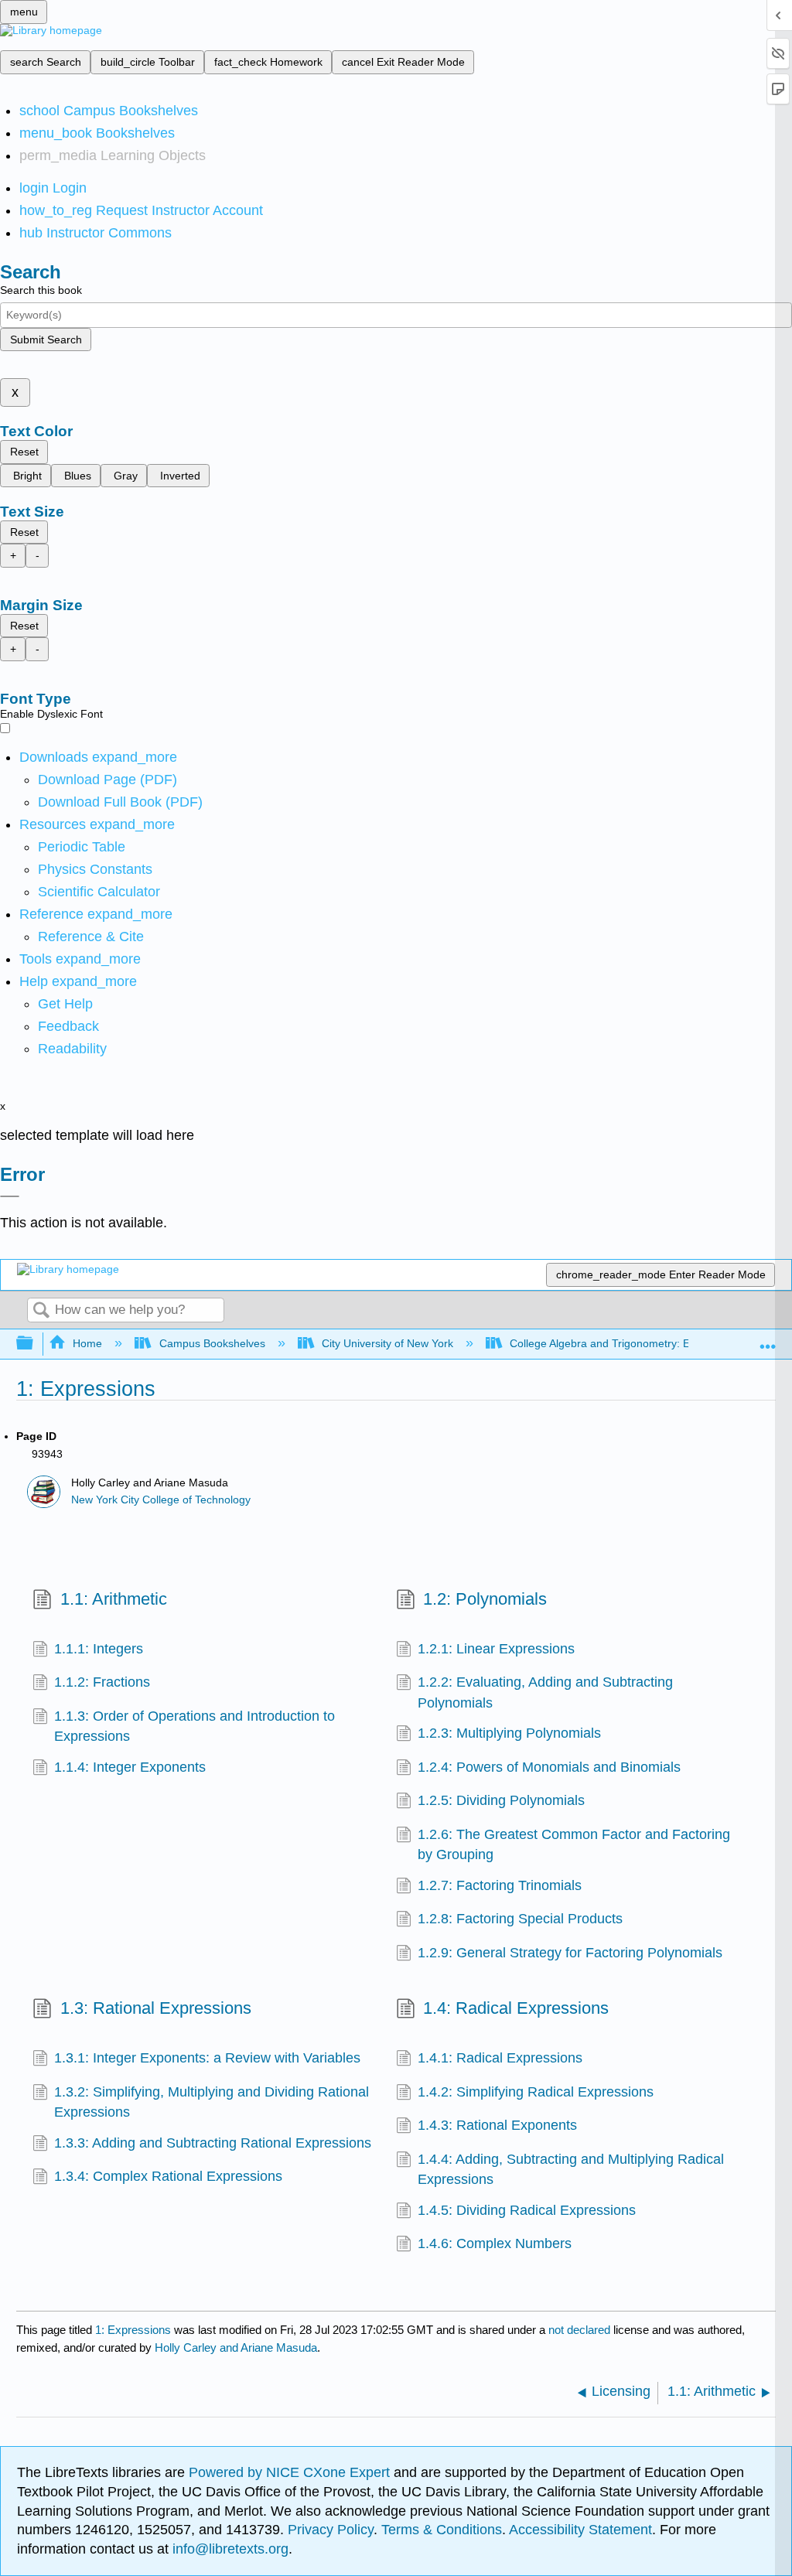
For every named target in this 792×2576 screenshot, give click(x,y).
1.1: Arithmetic (113, 1599)
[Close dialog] (10, 1196)
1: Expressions (133, 2330)
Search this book (41, 290)
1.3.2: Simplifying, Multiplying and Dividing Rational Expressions (212, 2102)
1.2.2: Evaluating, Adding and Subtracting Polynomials (545, 1692)
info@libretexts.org (229, 2549)
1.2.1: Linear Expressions (496, 1649)
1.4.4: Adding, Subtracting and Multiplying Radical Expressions (571, 2169)
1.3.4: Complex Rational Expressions (168, 2176)
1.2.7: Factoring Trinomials (500, 1885)
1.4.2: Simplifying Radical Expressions (536, 2092)
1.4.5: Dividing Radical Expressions (527, 2210)
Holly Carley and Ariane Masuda (236, 2347)
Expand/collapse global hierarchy (35, 1344)
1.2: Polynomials (485, 1599)
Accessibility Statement (580, 2530)
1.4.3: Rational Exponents (497, 2125)
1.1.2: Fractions (102, 1682)
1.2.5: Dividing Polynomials (501, 1800)
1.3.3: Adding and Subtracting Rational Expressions (213, 2143)
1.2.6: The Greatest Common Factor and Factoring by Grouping (574, 1844)
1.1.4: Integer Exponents (130, 1767)
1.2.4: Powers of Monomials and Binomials (549, 1767)
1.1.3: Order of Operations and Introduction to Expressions (195, 1726)
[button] (68, 1026)
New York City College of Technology (161, 1500)
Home (87, 1343)
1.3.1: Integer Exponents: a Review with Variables (207, 2058)
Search (41, 1311)
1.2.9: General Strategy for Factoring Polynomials (570, 1953)
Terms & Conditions (442, 2530)
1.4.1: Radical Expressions (500, 2058)
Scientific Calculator (99, 892)
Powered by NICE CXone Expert (291, 2472)
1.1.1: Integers (99, 1649)
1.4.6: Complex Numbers (495, 2243)
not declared (581, 2330)
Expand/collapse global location (768, 1339)
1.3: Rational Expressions (155, 2008)
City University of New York (387, 1343)
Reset (24, 452)
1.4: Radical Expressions (516, 2008)
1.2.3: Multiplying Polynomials (509, 1733)
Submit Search (46, 339)
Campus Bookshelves (212, 1343)
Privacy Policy (331, 2530)
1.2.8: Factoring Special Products (520, 1919)
